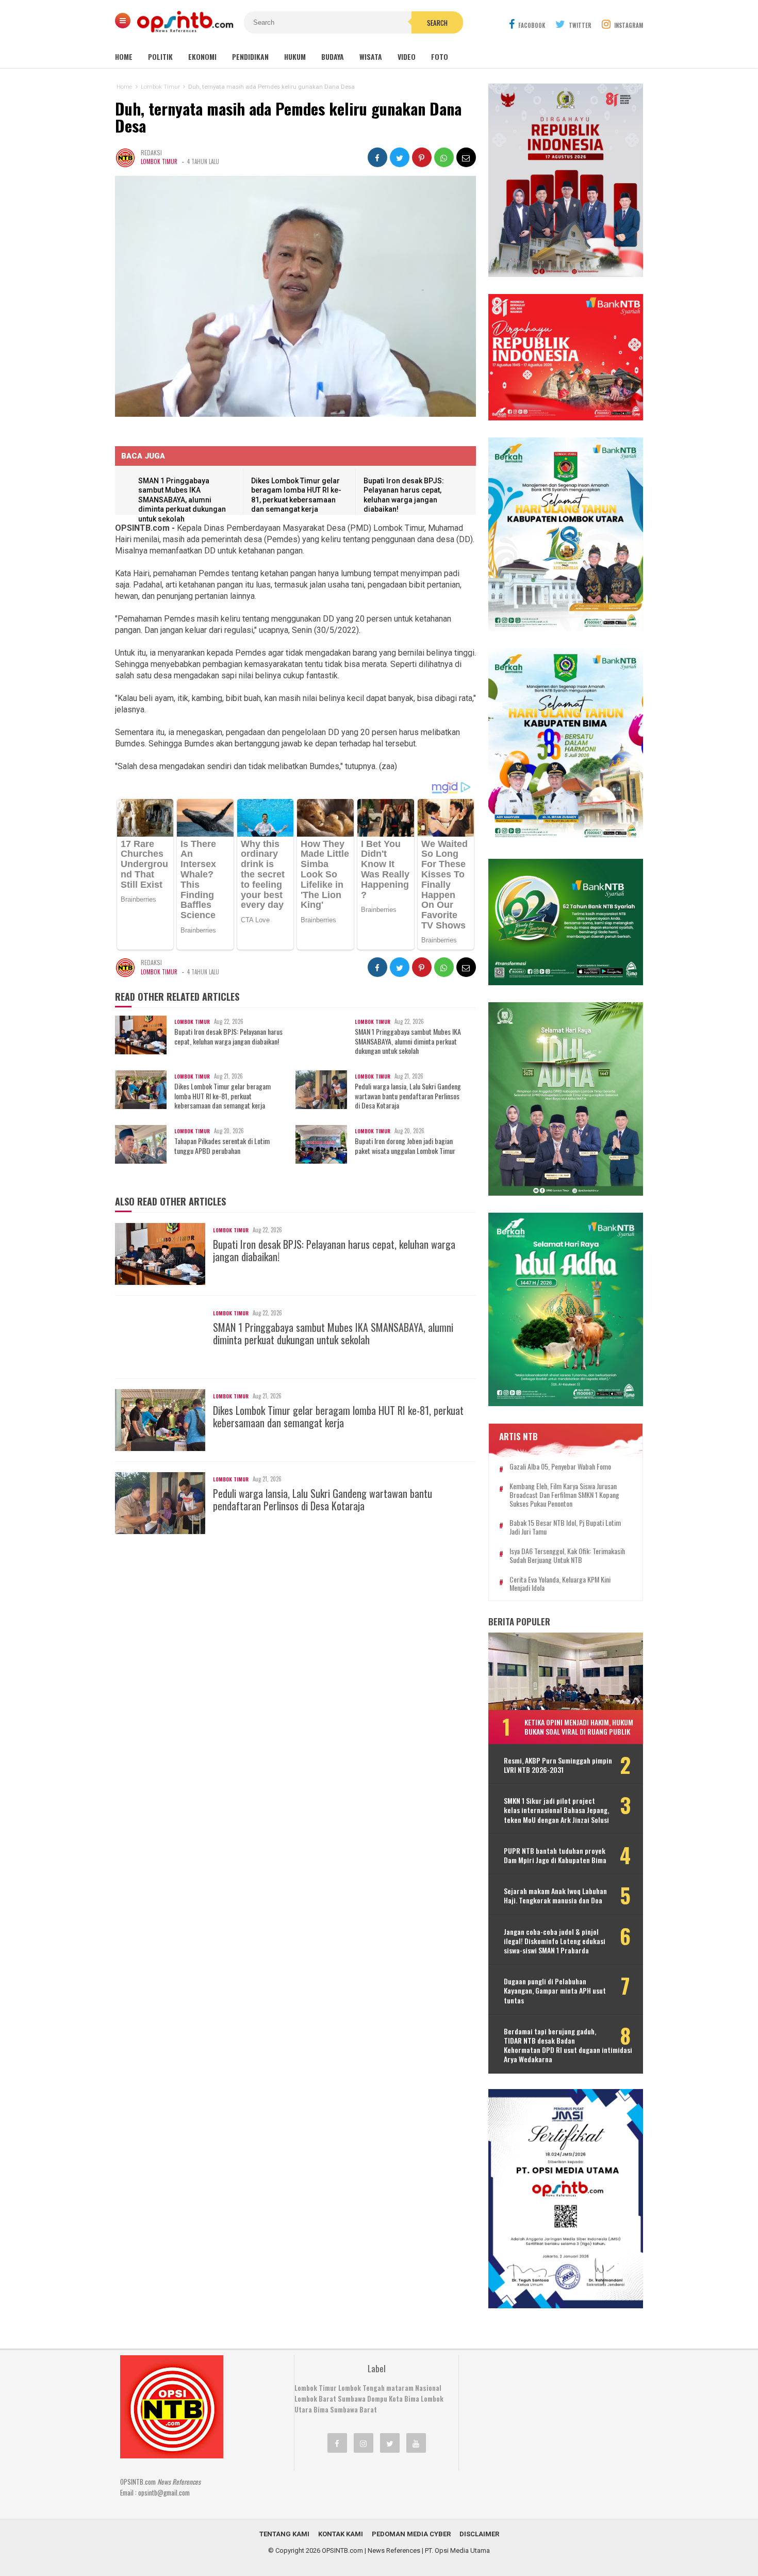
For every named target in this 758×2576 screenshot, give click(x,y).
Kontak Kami (341, 2534)
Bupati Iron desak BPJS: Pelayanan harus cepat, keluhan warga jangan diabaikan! (228, 1036)
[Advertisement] (547, 2420)
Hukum (295, 56)
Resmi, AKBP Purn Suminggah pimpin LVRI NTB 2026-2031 (558, 1765)
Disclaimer (479, 2534)
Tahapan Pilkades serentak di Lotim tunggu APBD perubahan (222, 1146)
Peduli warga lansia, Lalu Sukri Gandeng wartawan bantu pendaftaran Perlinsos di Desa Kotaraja (408, 1096)
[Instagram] (364, 2443)
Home (124, 56)
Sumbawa (352, 2399)
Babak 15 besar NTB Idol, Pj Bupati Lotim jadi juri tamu (565, 1527)
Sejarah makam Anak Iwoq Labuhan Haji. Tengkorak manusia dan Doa (555, 1896)
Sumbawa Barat (353, 2409)
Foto (440, 56)
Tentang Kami (284, 2534)
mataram (400, 2388)
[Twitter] (390, 2443)
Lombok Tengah (361, 2388)
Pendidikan (250, 56)
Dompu (377, 2399)
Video (407, 56)
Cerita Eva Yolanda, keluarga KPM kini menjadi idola (560, 1584)
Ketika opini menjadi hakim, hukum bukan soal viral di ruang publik (579, 1727)
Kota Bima (404, 2399)
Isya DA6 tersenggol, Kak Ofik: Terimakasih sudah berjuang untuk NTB (567, 1556)
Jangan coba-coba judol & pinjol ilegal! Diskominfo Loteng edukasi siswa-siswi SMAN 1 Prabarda (555, 1941)
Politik (160, 56)
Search (437, 23)
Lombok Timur (159, 161)
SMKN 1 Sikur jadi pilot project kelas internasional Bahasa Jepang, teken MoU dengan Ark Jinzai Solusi (556, 1810)
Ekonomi (202, 56)
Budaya (333, 56)
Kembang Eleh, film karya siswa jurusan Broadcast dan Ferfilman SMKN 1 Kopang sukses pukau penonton (564, 1495)
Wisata (371, 56)
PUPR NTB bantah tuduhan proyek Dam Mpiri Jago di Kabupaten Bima (555, 1855)
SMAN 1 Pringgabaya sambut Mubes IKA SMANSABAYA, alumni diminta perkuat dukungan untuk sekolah (182, 500)
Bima (321, 2409)
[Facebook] (337, 2443)
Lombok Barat (315, 2399)
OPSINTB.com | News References (371, 2550)
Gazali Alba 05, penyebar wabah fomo (560, 1467)
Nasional (428, 2388)
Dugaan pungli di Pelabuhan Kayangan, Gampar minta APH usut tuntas (555, 1991)
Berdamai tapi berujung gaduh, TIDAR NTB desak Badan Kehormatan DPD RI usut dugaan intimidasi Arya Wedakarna (568, 2045)
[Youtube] (416, 2443)
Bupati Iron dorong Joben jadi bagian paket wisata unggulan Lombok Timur (405, 1146)
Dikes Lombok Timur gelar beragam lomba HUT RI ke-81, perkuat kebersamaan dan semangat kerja (223, 1096)
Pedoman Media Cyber (411, 2534)
